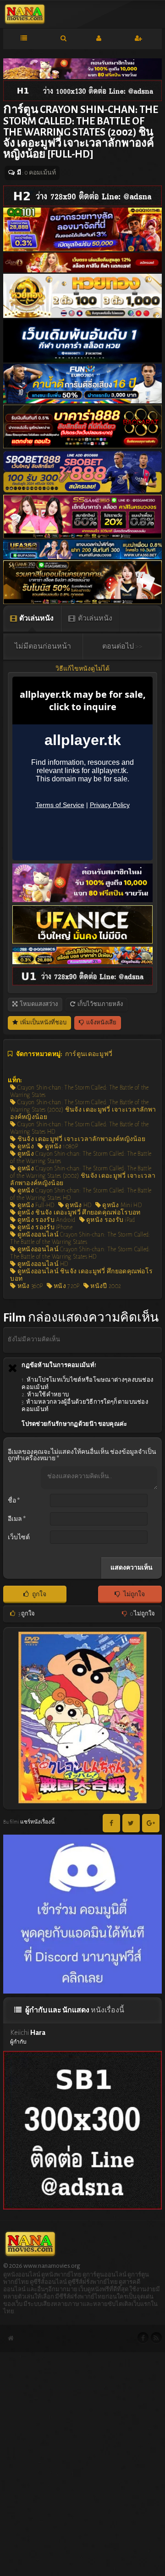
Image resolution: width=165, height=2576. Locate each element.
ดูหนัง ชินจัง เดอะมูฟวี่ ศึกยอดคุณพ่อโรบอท (78, 1213)
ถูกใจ (39, 1594)
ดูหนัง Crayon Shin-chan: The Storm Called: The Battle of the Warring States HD (81, 1194)
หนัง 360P (29, 1286)
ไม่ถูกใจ (134, 1594)
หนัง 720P (66, 1286)
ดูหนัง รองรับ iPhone (44, 1227)
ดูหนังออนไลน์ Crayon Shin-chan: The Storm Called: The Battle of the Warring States (80, 1238)
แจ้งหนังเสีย (101, 1023)
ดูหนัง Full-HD (35, 1205)
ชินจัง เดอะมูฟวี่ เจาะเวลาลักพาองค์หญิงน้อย (81, 1139)
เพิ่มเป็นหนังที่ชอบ (43, 1023)
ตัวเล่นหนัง (36, 618)
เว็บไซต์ (19, 1537)
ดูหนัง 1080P (61, 1147)
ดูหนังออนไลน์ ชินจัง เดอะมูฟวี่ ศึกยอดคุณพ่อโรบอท (81, 1275)
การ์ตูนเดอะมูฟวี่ (89, 1054)
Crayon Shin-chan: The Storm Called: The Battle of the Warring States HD (80, 1128)
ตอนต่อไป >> (122, 646)
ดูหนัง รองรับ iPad (110, 1220)
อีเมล (17, 1519)
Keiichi (28, 2036)
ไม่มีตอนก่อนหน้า (43, 646)
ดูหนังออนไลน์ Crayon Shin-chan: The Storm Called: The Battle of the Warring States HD (80, 1253)
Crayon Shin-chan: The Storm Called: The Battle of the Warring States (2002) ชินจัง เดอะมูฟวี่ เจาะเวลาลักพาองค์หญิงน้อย (83, 1110)
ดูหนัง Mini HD (121, 1205)
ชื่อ (14, 1501)
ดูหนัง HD (77, 1205)
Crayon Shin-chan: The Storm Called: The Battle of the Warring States (80, 1091)
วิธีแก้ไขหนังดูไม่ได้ (82, 669)
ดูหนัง (25, 1147)
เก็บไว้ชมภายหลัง (100, 1004)
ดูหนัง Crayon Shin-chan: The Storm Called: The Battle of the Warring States (81, 1158)
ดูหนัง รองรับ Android (46, 1220)
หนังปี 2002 (105, 1286)
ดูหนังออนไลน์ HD (42, 1264)
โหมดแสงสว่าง (38, 1004)
